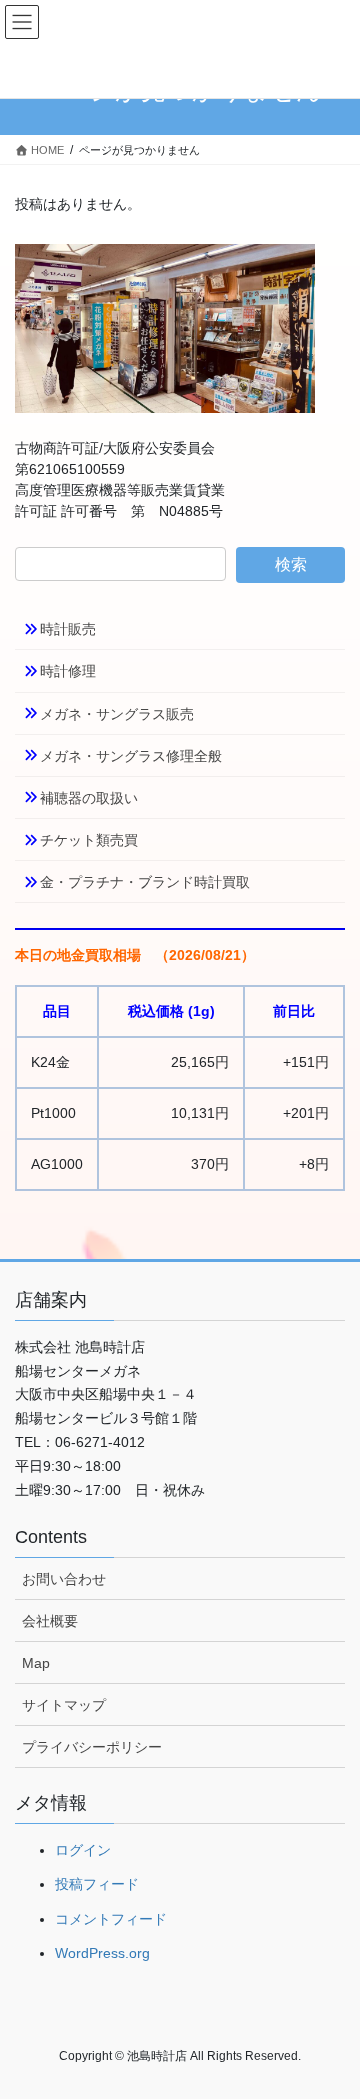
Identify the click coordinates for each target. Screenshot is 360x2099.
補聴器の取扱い (89, 798)
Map (36, 1663)
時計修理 (68, 671)
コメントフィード (111, 1919)
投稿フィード (97, 1884)
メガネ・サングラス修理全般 (131, 756)
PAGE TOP (331, 2018)
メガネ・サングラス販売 (117, 714)
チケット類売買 (89, 840)
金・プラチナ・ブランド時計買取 (145, 882)
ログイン (83, 1850)
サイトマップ (64, 1705)
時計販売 (68, 629)
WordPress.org (102, 1953)
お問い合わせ (64, 1579)
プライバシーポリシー (92, 1747)
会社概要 (50, 1621)
